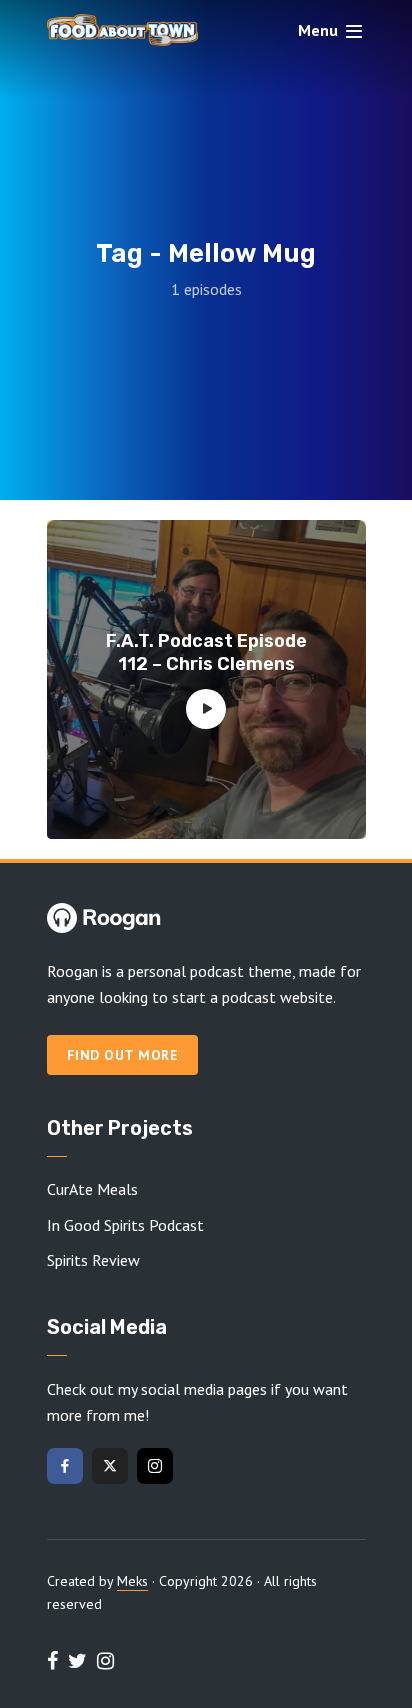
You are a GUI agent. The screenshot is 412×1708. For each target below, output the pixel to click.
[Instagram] (155, 1466)
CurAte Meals (92, 1189)
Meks (132, 1581)
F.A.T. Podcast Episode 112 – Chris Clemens (206, 652)
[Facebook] (65, 1466)
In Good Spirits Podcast (125, 1225)
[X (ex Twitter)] (110, 1466)
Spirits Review (93, 1260)
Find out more (123, 1055)
